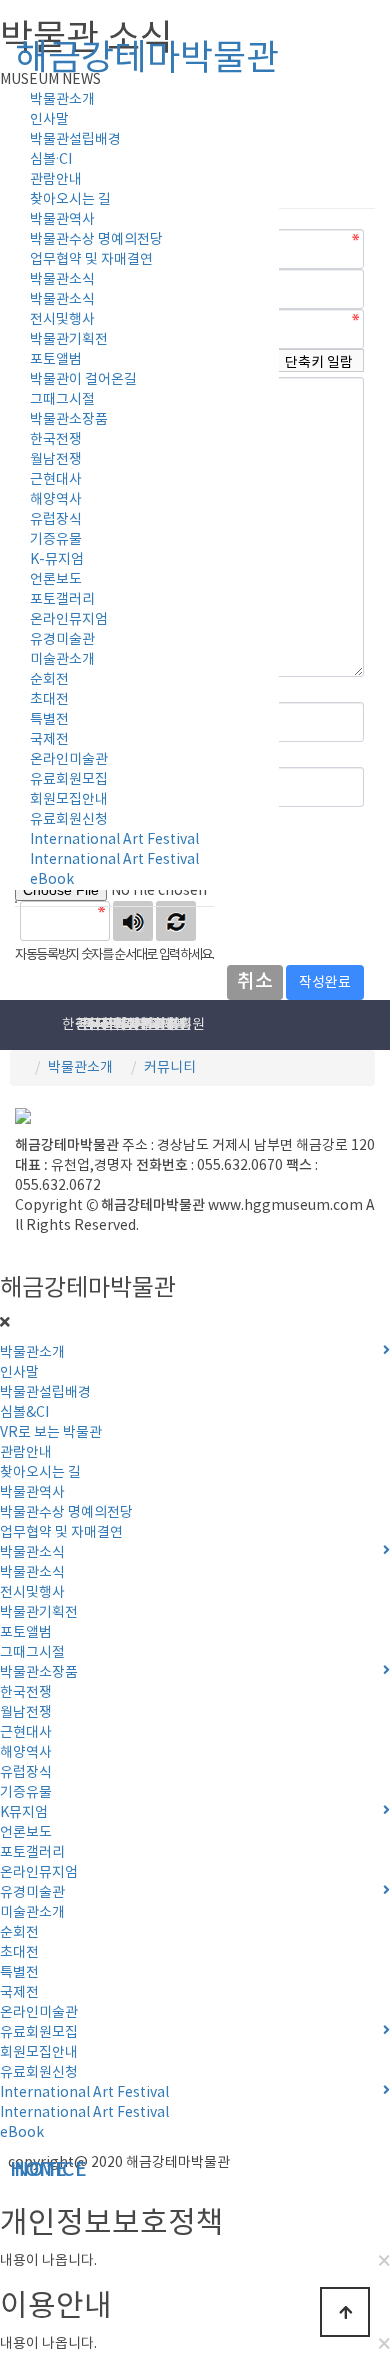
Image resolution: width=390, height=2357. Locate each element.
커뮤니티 (170, 1068)
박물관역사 (62, 220)
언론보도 (56, 580)
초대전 (49, 700)
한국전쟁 (56, 440)
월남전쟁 (56, 460)
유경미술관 (62, 640)
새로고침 (176, 921)
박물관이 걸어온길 (83, 380)
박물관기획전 (69, 340)
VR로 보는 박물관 (51, 1433)
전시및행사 (62, 320)
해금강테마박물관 (147, 59)
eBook (52, 880)
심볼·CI (51, 160)
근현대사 (56, 480)
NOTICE (6, 2170)
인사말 (49, 120)
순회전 (49, 680)
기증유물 (56, 540)
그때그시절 (62, 400)
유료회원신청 (69, 820)
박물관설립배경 (75, 140)
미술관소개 (62, 660)
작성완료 (325, 983)
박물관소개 (80, 1068)
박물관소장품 (69, 420)
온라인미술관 (69, 760)
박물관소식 (62, 280)
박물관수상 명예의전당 (96, 240)
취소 (255, 982)
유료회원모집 (69, 780)
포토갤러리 (62, 600)
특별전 (49, 720)
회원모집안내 (69, 800)
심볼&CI (24, 1413)
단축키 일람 (319, 363)
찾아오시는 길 (70, 200)
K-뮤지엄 (57, 560)
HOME (2, 2170)
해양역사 (56, 500)
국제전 (49, 740)
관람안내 (56, 180)
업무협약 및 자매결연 (91, 260)
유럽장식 (56, 520)
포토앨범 (56, 360)
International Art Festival (114, 840)
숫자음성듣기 (133, 921)
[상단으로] (345, 2312)
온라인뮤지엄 (69, 620)
